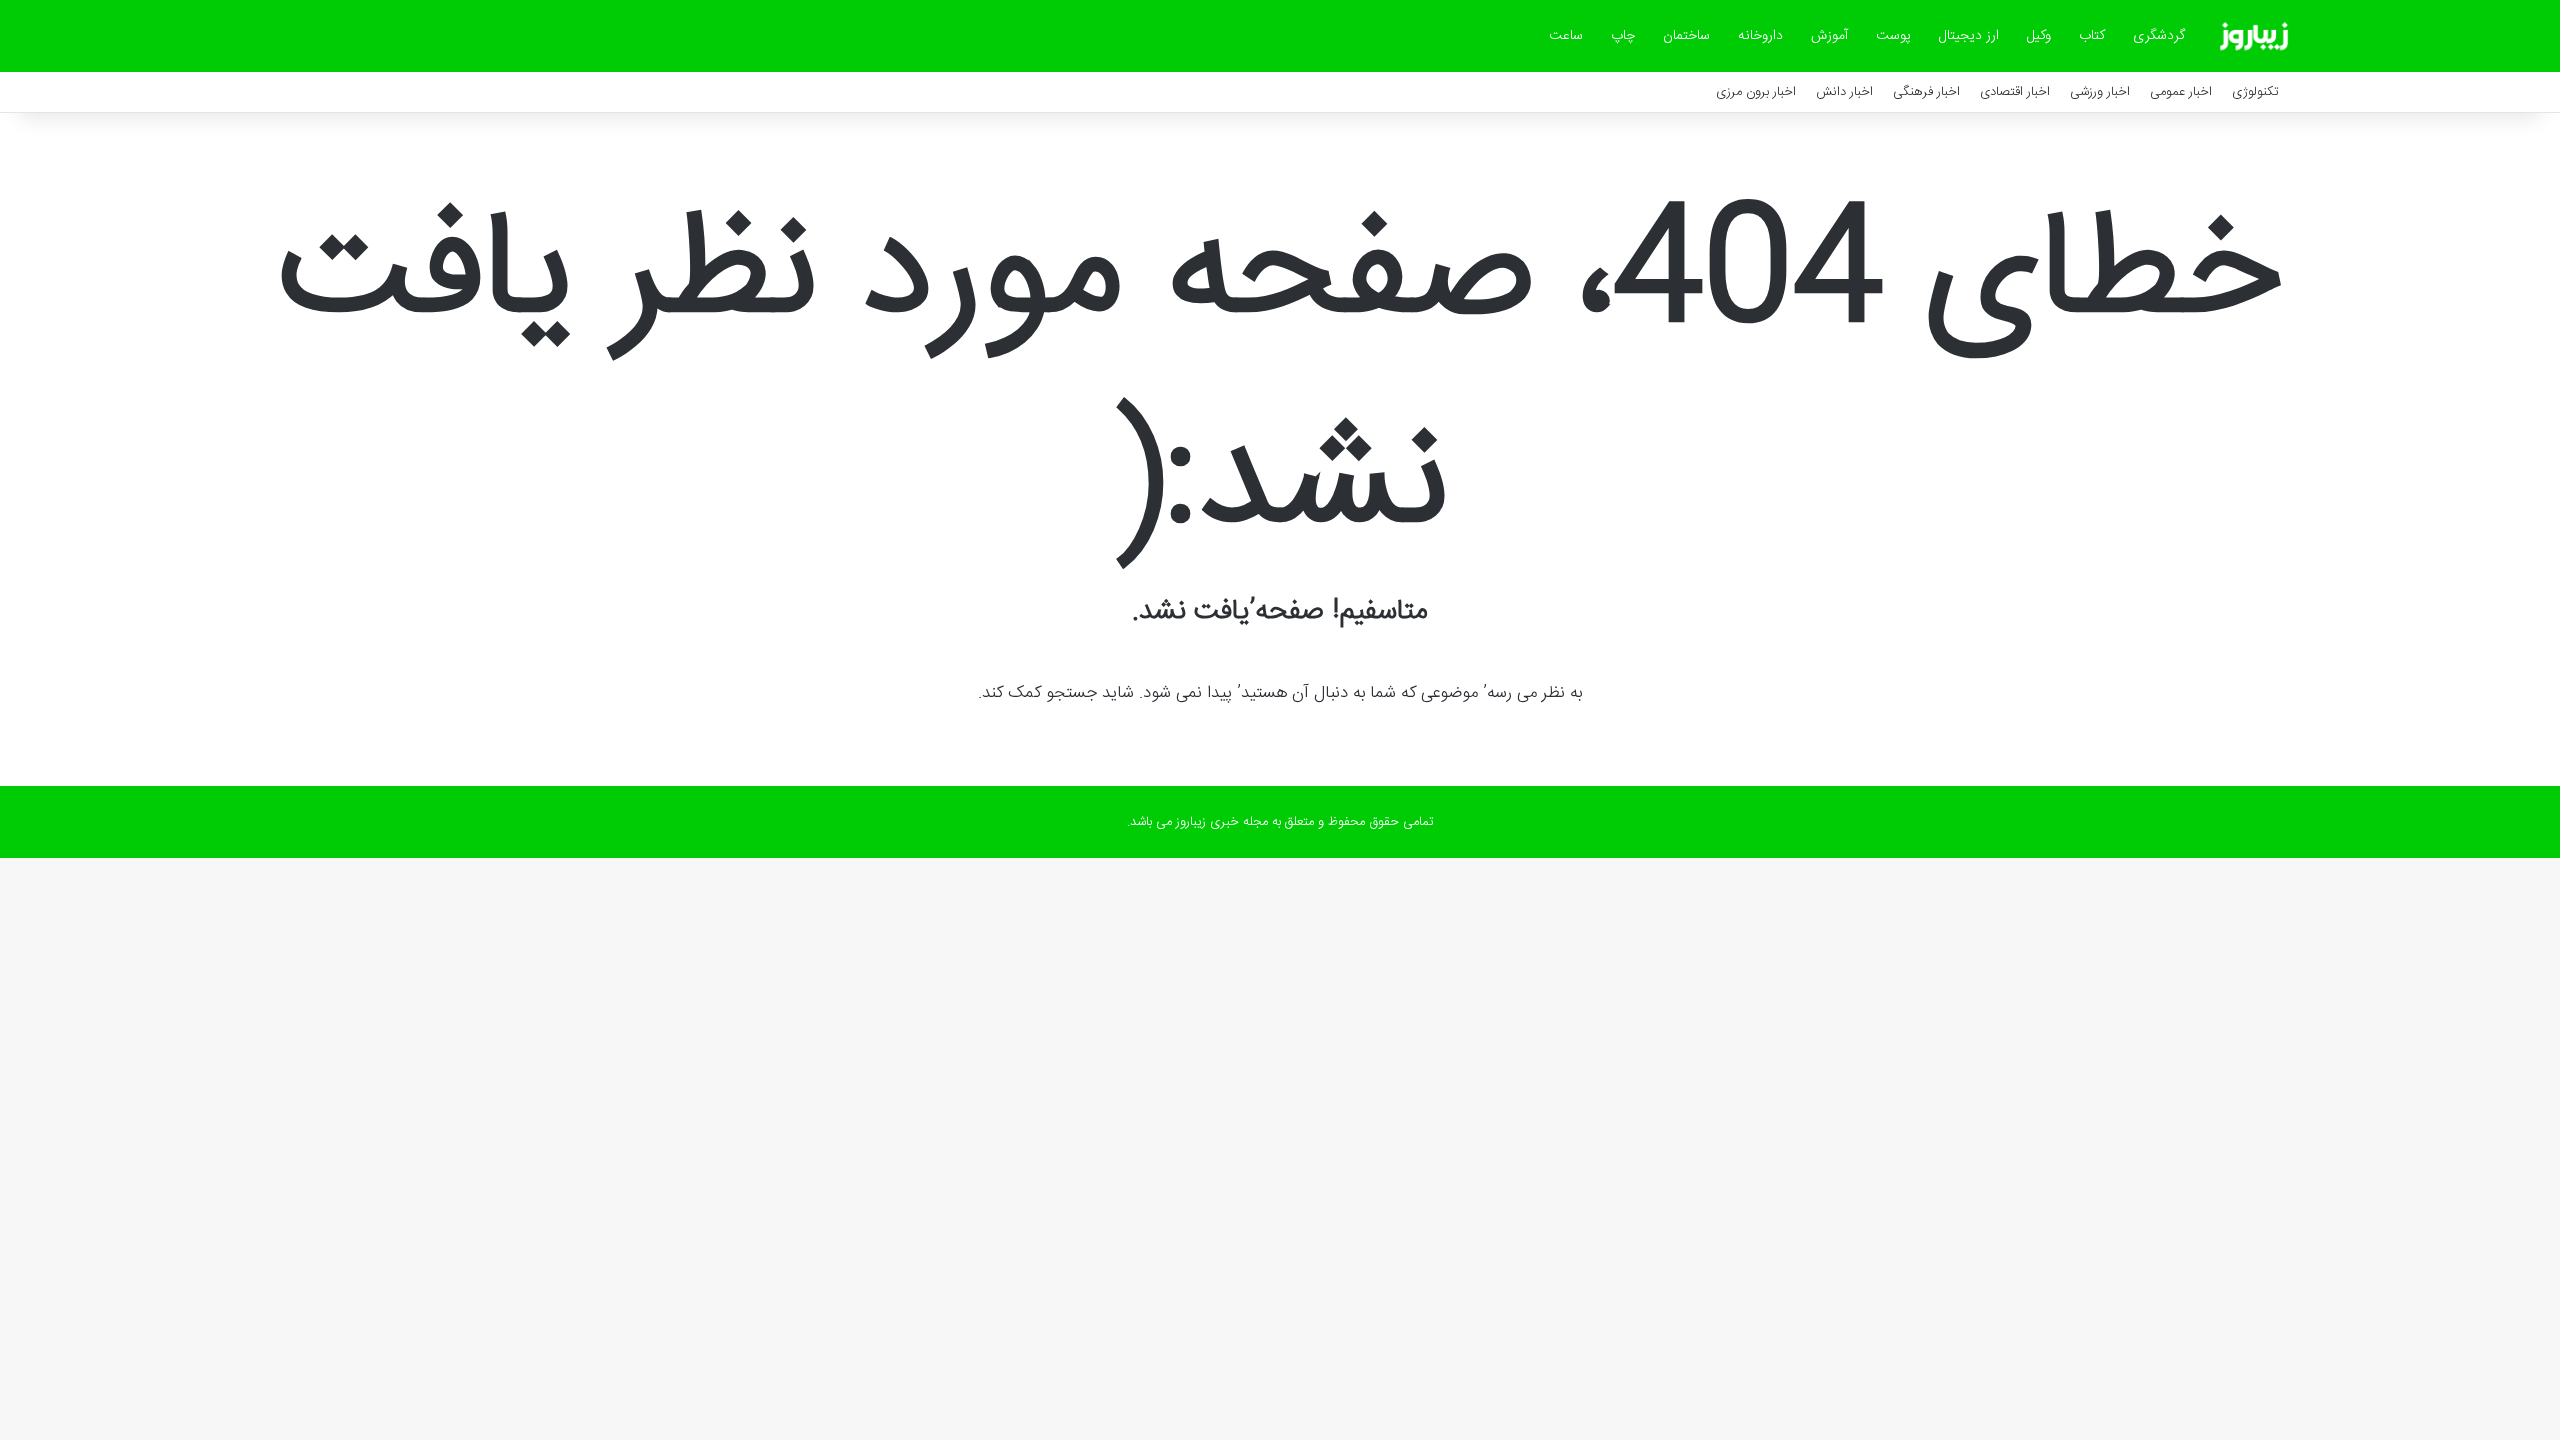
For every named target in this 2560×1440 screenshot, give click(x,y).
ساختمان (1686, 36)
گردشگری (2159, 36)
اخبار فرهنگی (1926, 92)
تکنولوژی (2255, 92)
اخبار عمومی (2181, 92)
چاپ (1623, 36)
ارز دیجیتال (1969, 36)
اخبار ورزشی (2100, 92)
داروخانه (1760, 36)
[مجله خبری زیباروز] (2254, 36)
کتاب (2092, 36)
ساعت (1566, 36)
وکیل (2039, 36)
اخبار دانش (1844, 92)
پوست (1893, 36)
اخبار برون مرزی (1756, 92)
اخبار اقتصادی (2015, 92)
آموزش (1829, 36)
